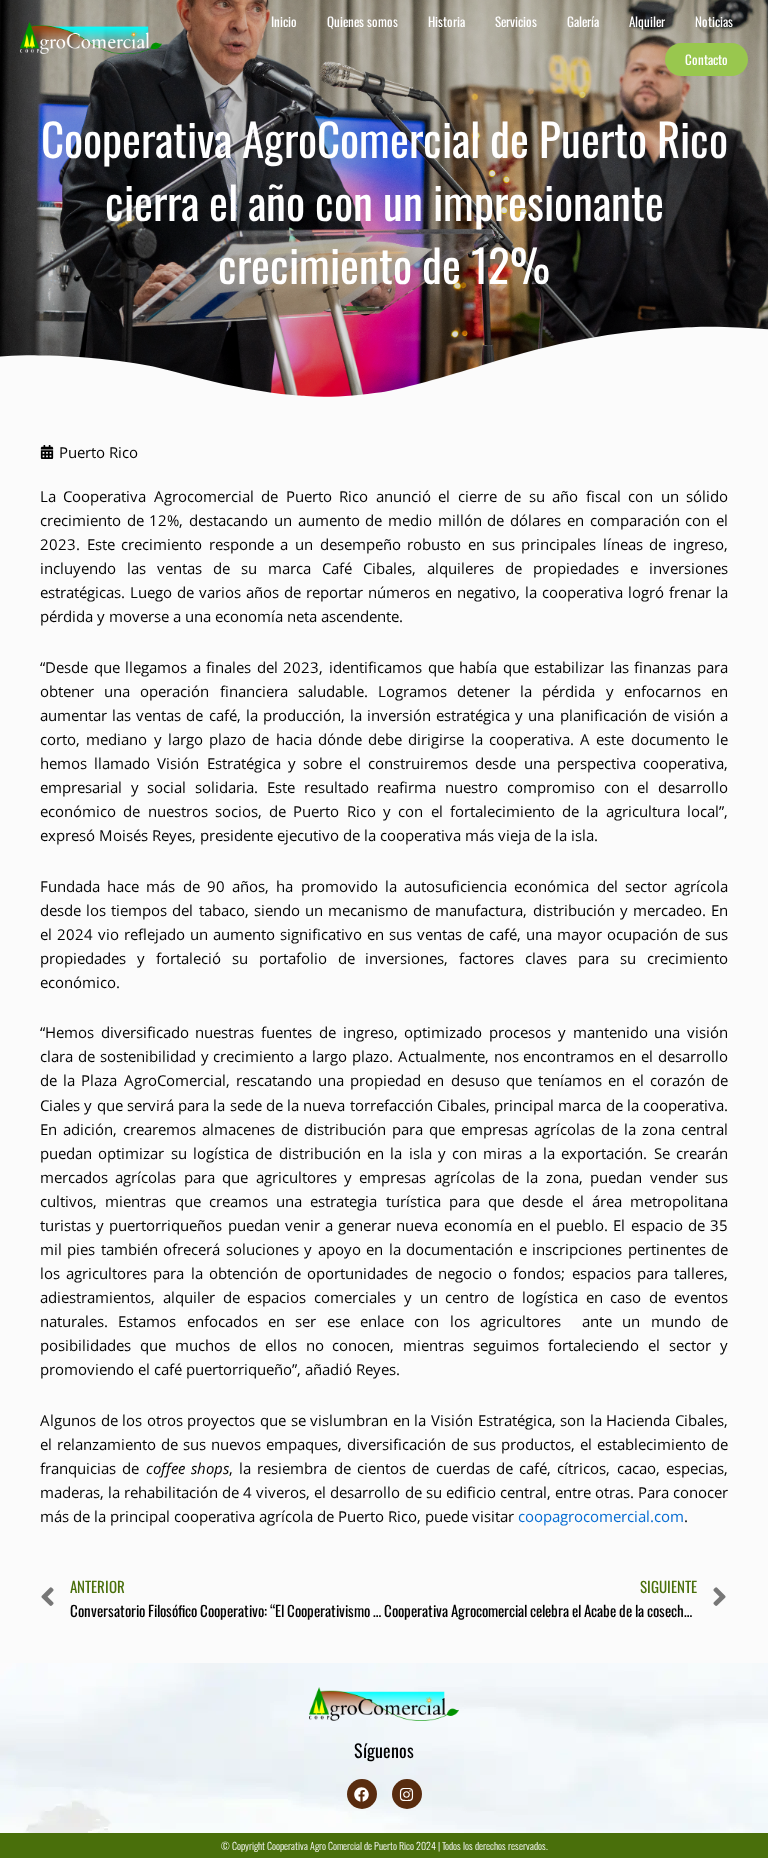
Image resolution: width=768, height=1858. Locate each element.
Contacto (706, 59)
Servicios (516, 21)
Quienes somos (362, 21)
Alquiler (647, 21)
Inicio (284, 21)
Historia (446, 21)
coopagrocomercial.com (601, 1516)
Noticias (714, 21)
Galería (583, 21)
